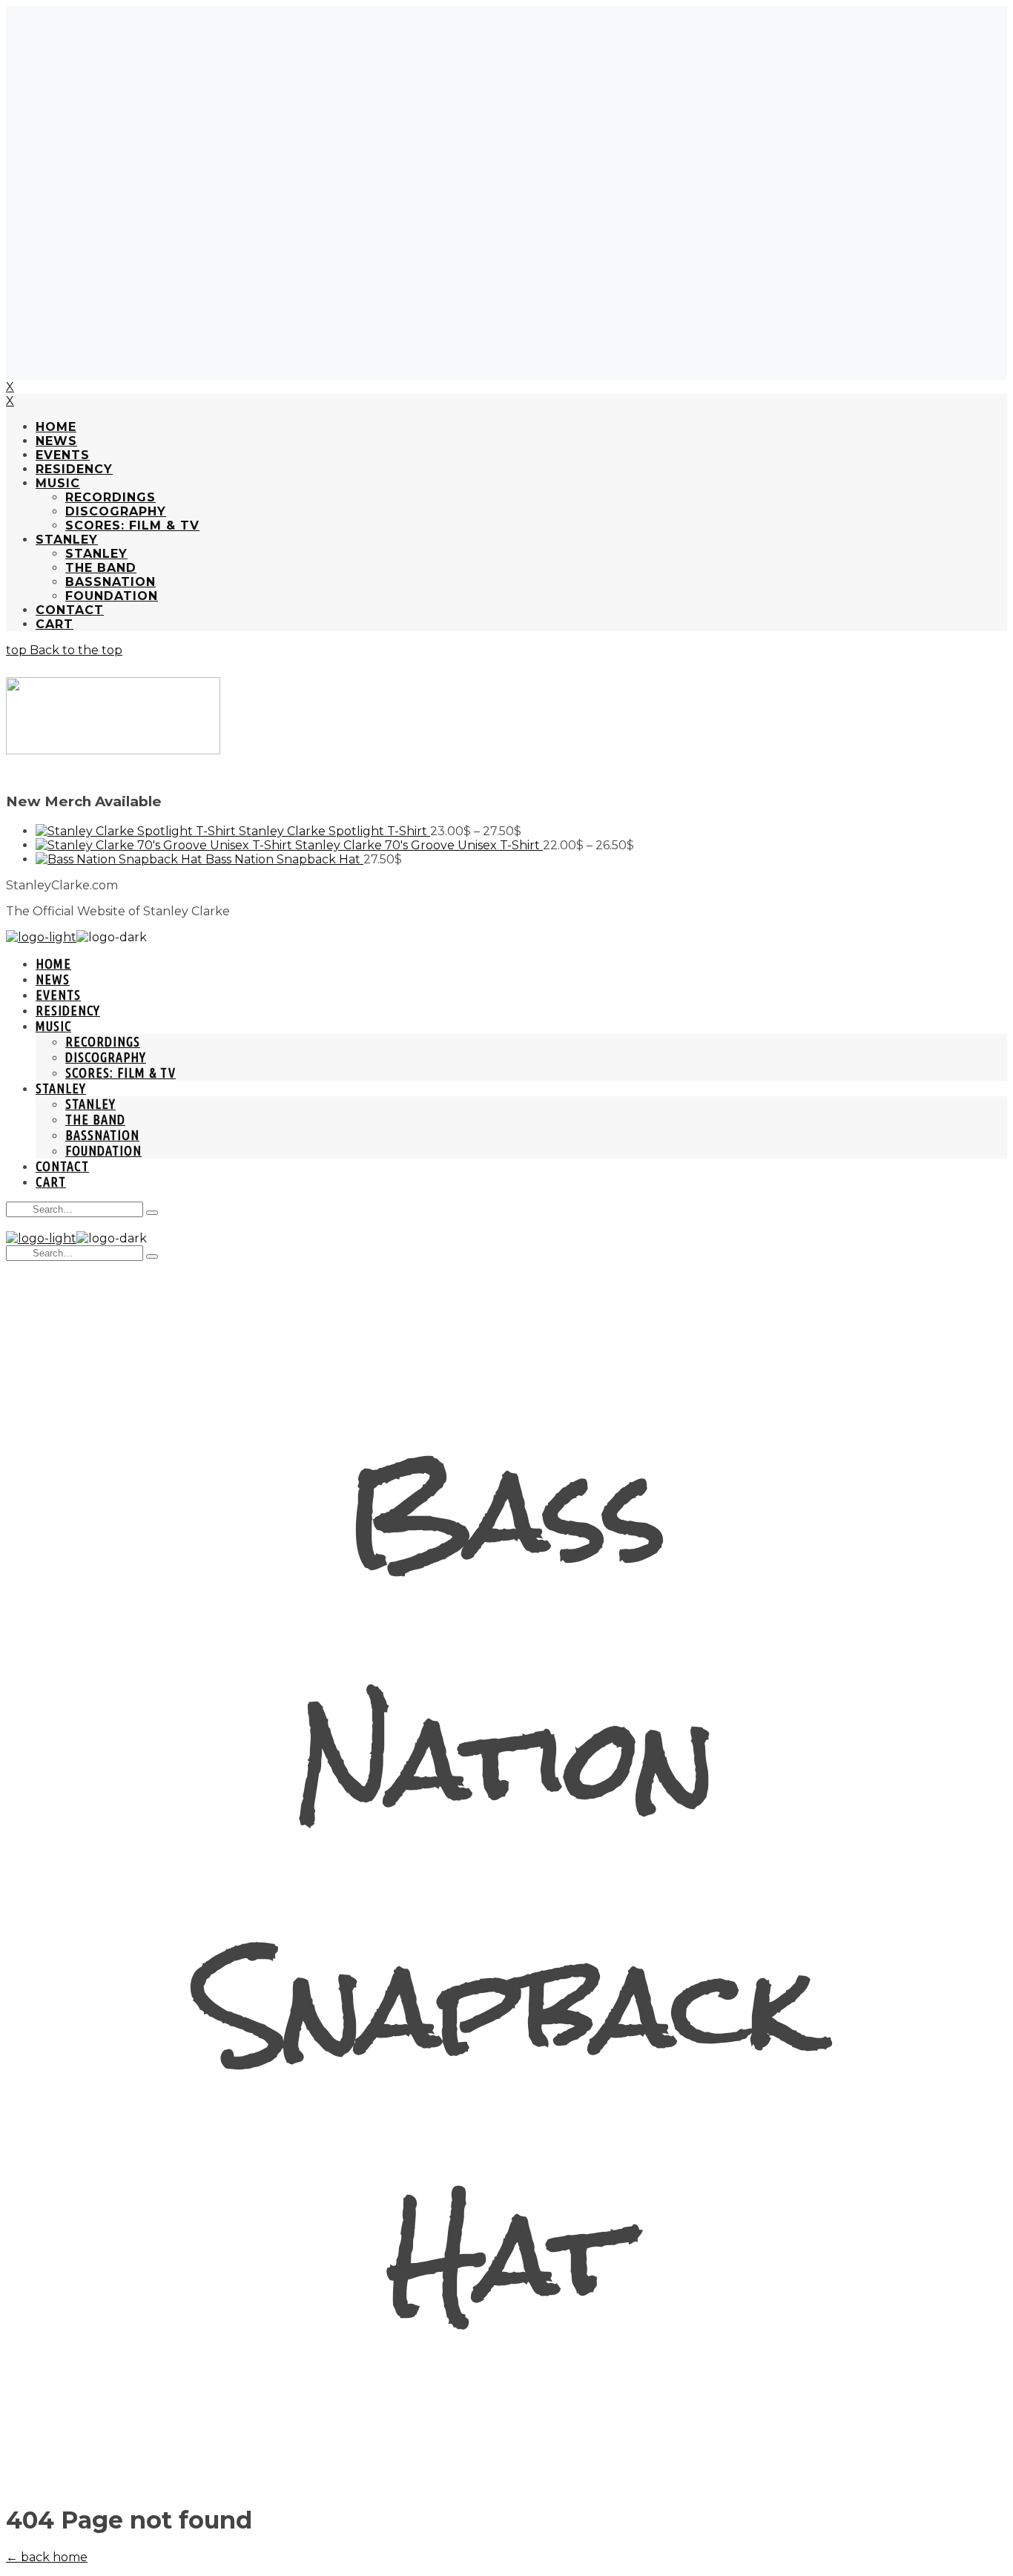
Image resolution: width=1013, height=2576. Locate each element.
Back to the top (75, 650)
